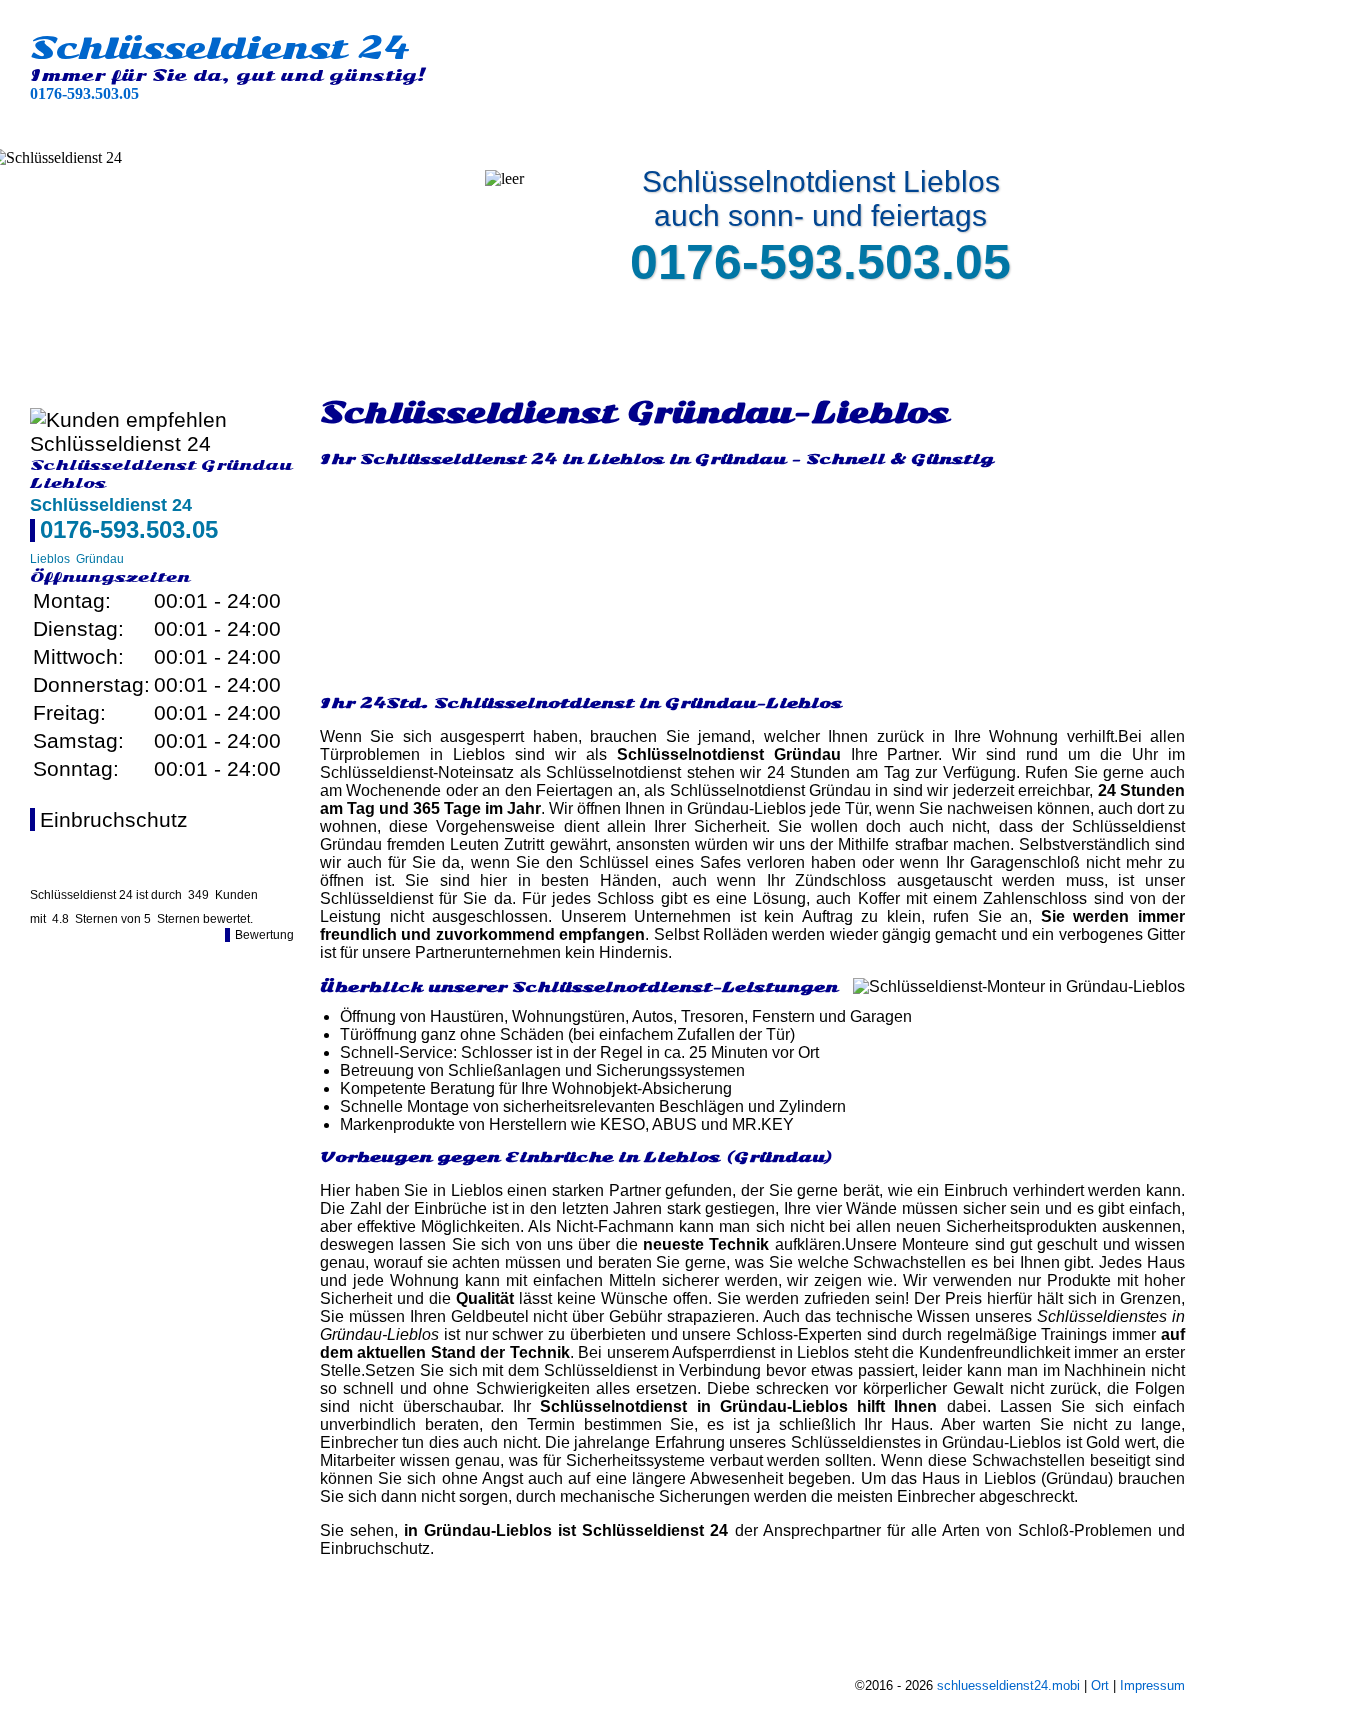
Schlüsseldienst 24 (220, 48)
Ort (1100, 1685)
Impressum (1152, 1685)
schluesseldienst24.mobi (1008, 1685)
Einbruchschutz (114, 819)
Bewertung (264, 935)
